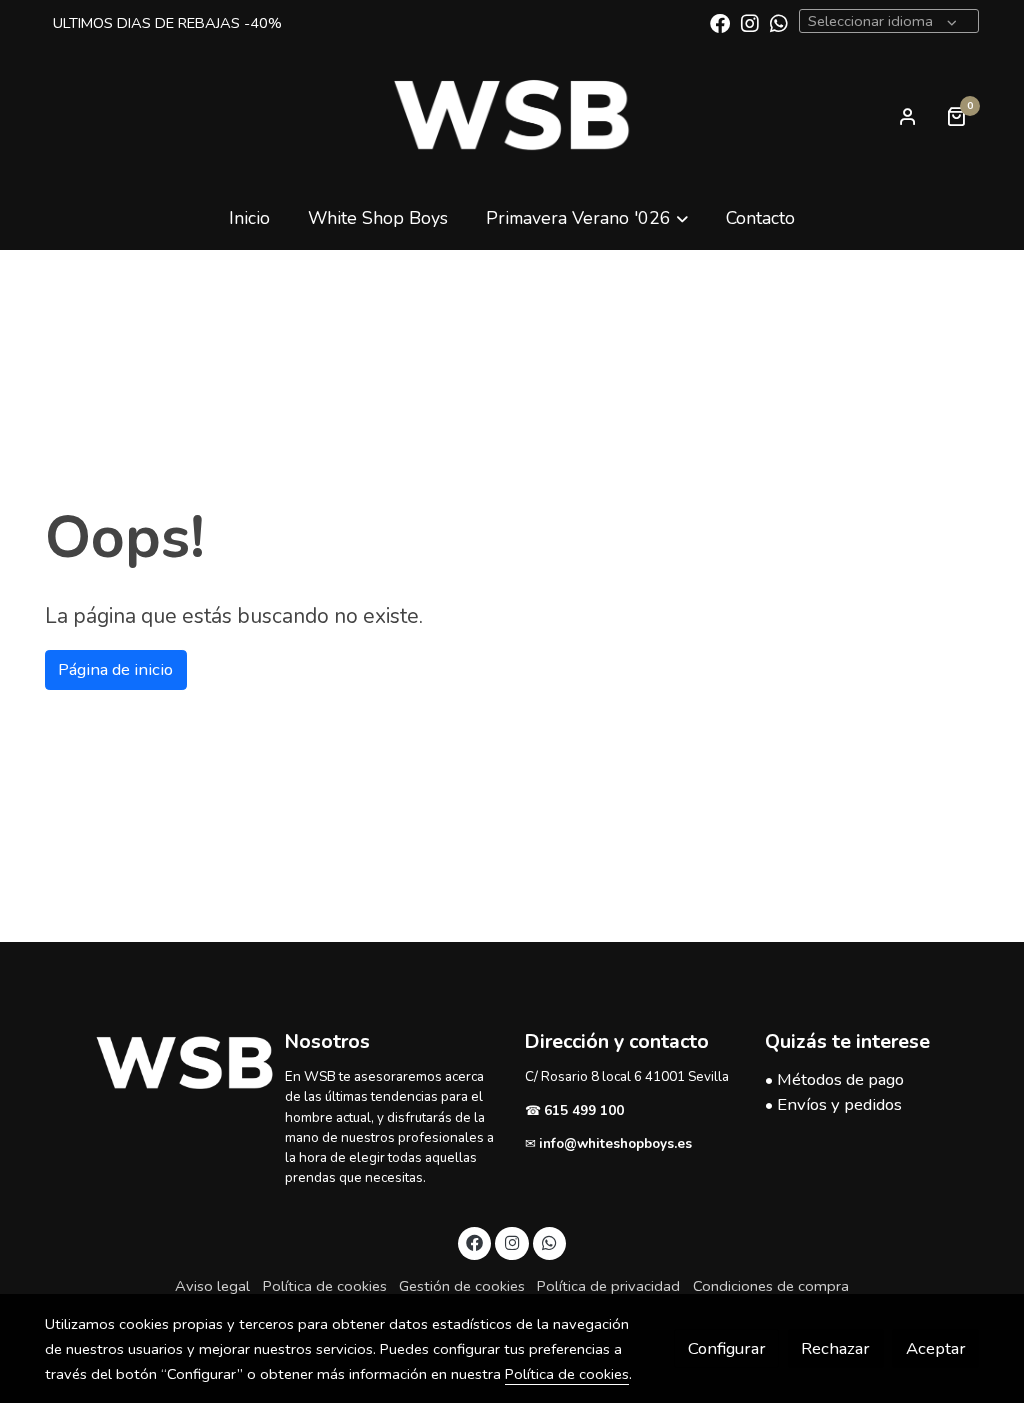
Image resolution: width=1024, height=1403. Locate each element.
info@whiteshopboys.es (615, 1143)
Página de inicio (115, 669)
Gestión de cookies (462, 1286)
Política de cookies (325, 1286)
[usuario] (908, 116)
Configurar (727, 1348)
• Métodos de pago (834, 1079)
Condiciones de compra (771, 1286)
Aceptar (936, 1348)
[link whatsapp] (779, 22)
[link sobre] (152, 1063)
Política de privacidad (608, 1286)
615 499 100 (586, 1110)
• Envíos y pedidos (833, 1104)
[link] (512, 116)
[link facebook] (720, 22)
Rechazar (835, 1348)
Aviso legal (212, 1286)
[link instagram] (750, 22)
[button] (587, 217)
